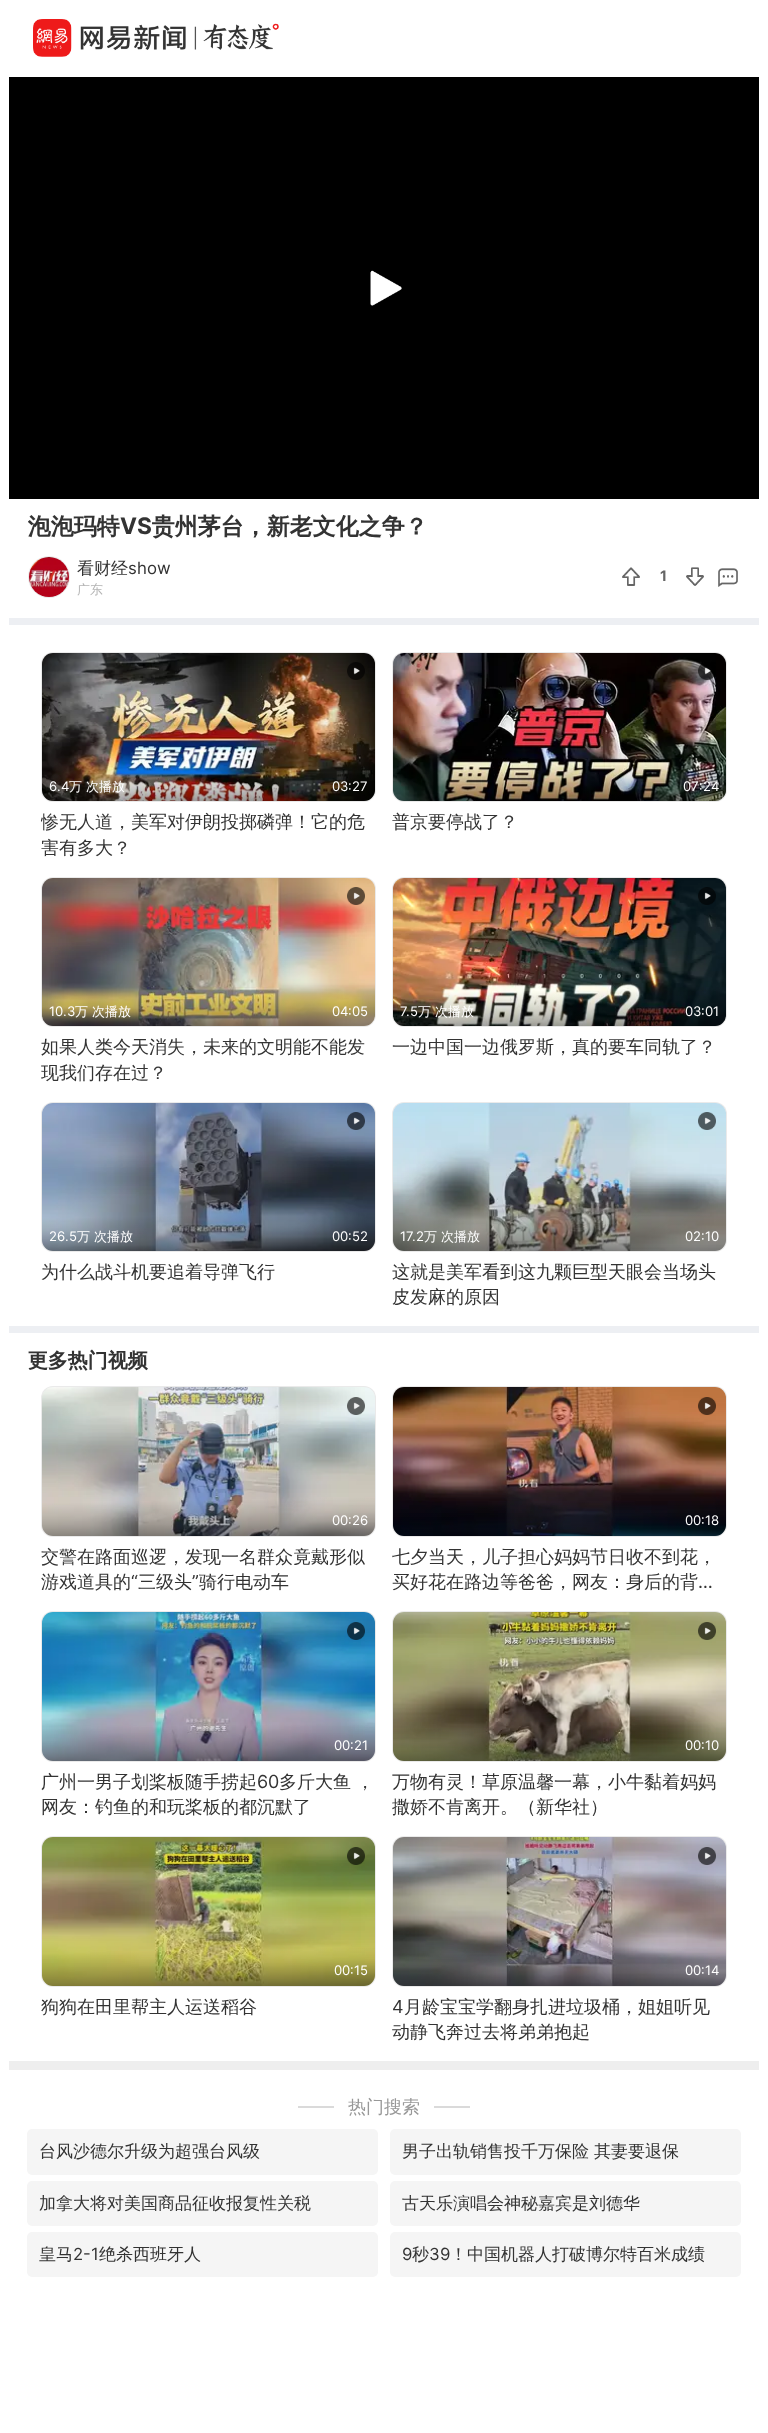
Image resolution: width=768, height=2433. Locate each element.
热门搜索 (384, 2106)
